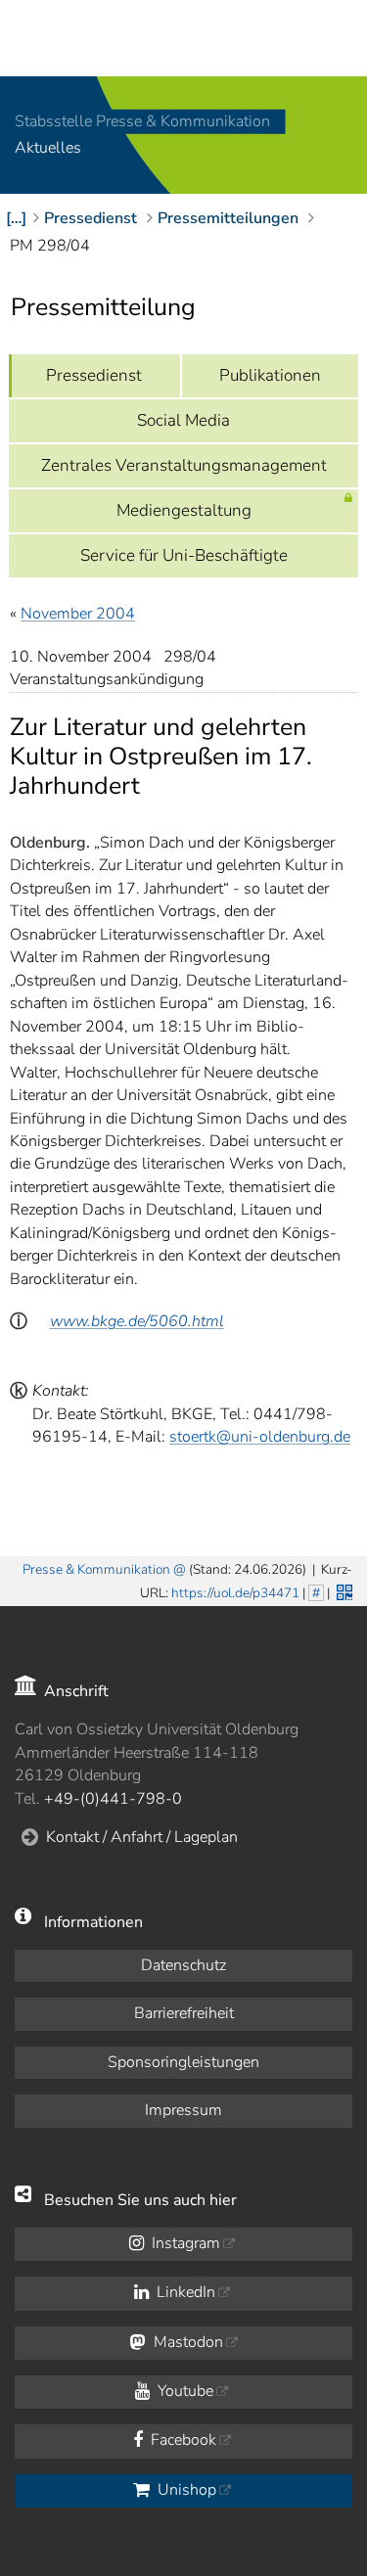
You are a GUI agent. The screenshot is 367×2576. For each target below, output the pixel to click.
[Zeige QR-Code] (343, 1590)
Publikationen (270, 375)
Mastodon (186, 2342)
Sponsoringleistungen (183, 2062)
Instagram (184, 2243)
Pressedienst (94, 375)
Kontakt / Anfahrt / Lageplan (142, 1837)
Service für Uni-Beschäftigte (184, 555)
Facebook (182, 2440)
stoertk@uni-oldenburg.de (260, 1437)
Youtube (183, 2391)
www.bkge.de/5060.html (137, 1321)
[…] (16, 218)
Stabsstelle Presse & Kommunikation (142, 121)
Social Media (183, 420)
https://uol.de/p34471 (235, 1593)
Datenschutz (183, 1965)
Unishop (185, 2490)
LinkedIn (184, 2292)
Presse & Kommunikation (96, 1569)
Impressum (183, 2110)
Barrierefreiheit (184, 2013)
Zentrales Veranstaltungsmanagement (184, 465)
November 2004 (78, 614)
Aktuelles (48, 149)
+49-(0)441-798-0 (113, 1799)
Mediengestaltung (184, 510)
